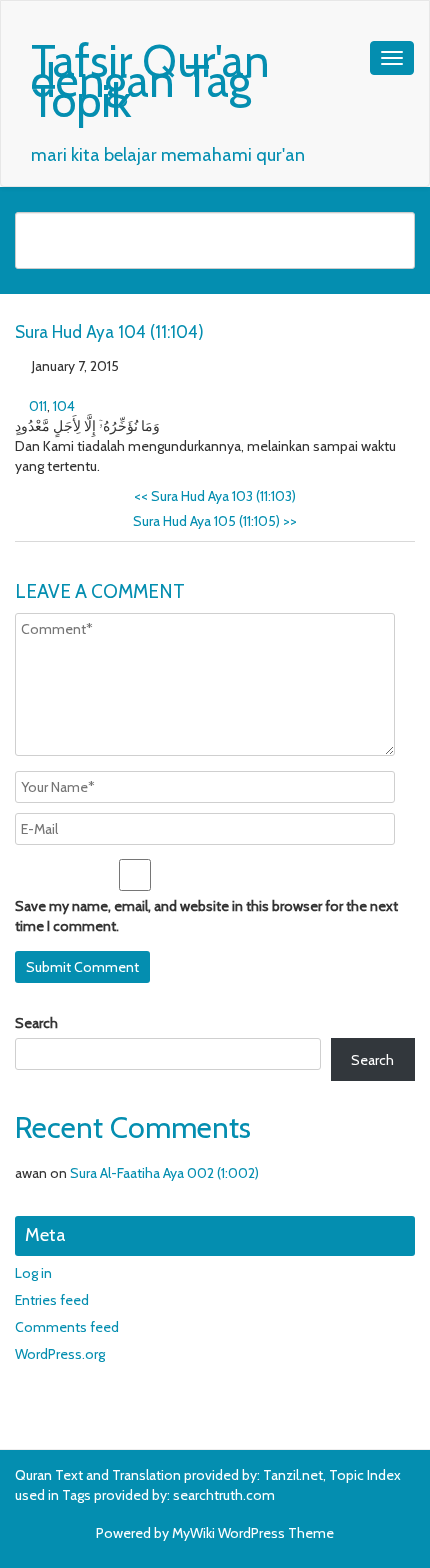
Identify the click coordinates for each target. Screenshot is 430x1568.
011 (38, 406)
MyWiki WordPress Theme (253, 1533)
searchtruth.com (224, 1495)
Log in (33, 1273)
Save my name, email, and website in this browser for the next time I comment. (206, 916)
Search (36, 1023)
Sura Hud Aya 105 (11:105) (215, 521)
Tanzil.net (293, 1475)
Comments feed (67, 1327)
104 (64, 406)
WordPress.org (60, 1354)
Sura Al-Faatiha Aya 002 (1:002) (164, 1173)
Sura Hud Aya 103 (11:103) (215, 496)
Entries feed (52, 1300)
